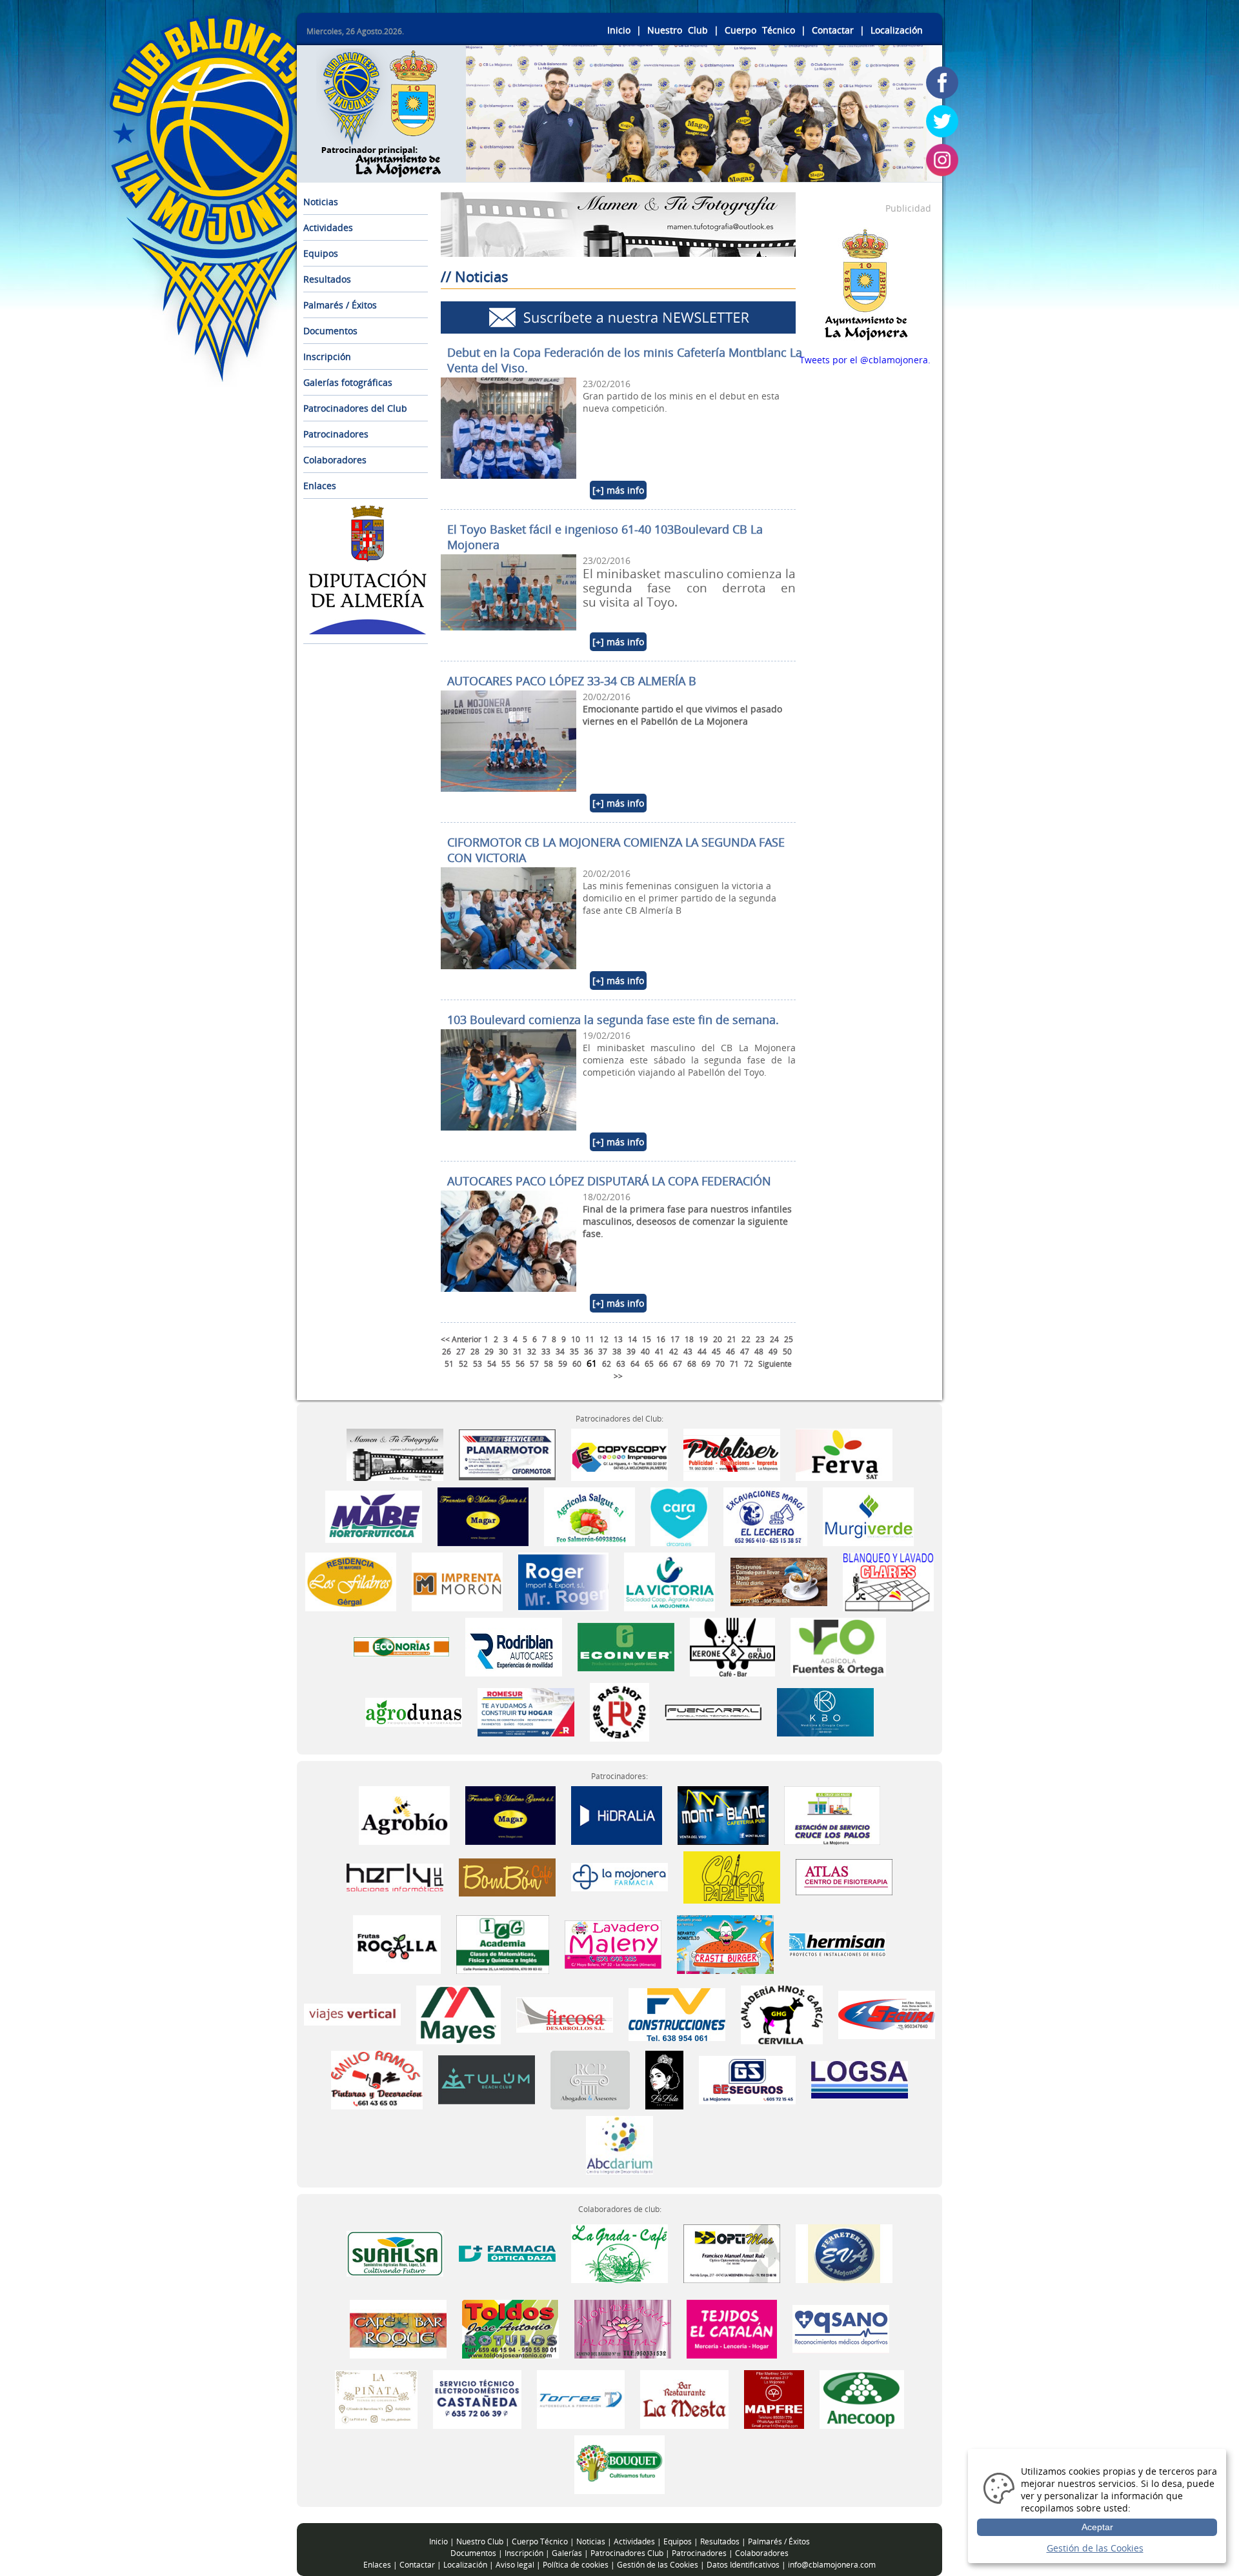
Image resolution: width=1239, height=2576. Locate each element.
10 (576, 1339)
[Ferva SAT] (844, 1454)
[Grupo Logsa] (860, 2079)
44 (702, 1352)
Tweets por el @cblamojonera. (865, 360)
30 (503, 1352)
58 (549, 1364)
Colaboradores (335, 460)
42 (674, 1352)
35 (574, 1352)
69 (706, 1364)
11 (590, 1339)
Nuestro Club (678, 30)
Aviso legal (515, 2565)
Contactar (833, 30)
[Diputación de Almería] (368, 631)
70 (720, 1364)
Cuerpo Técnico (760, 30)
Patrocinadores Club (627, 2553)
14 (632, 1339)
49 (773, 1352)
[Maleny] (613, 1943)
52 (463, 1364)
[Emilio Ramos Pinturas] (378, 2079)
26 (447, 1352)
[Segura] (887, 2014)
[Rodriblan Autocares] (515, 1646)
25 (789, 1339)
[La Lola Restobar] (666, 2079)
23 (760, 1339)
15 (647, 1339)
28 (475, 1352)
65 (649, 1364)
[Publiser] (732, 1454)
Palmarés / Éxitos (340, 305)
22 (746, 1339)
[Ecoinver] (627, 1646)
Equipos (321, 253)
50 (787, 1352)
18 (689, 1339)
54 (492, 1364)
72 (749, 1364)
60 (577, 1364)
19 (703, 1339)
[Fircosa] (566, 2014)
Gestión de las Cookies (658, 2565)
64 (635, 1364)
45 (716, 1352)
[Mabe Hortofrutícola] (374, 1515)
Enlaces (320, 486)
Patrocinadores (336, 434)
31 (518, 1352)
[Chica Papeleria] (732, 1876)
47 (745, 1352)
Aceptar (1097, 2527)
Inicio (619, 30)
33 (546, 1352)
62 (607, 1364)
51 (449, 1364)
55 (506, 1364)
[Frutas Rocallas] (398, 1943)
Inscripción (327, 357)
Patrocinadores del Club (355, 408)
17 (675, 1339)
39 (631, 1352)
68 (692, 1364)
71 (734, 1364)
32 (532, 1352)
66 (663, 1364)
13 (618, 1339)
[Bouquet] (620, 2463)
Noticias (321, 202)
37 (603, 1352)
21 (732, 1339)
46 (730, 1352)
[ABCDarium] (619, 2144)
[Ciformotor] (507, 1454)
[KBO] (825, 1711)
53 (478, 1364)
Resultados (327, 279)
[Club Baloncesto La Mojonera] (381, 170)
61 (592, 1363)
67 (678, 1364)
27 (461, 1352)
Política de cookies (576, 2565)
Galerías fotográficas (348, 382)
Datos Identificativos (743, 2565)
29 (489, 1352)
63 (621, 1364)
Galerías (567, 2553)
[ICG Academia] (503, 1943)
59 (563, 1364)
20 (718, 1339)
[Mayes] (460, 2014)
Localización (897, 30)
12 (604, 1339)
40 (645, 1352)
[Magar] (483, 1515)
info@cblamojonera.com (832, 2565)
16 (661, 1339)
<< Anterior (461, 1339)
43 (688, 1352)
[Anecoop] (862, 2398)
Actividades (328, 227)
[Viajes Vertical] (354, 2014)
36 (589, 1352)
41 (660, 1352)
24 (774, 1339)
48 (759, 1352)
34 (560, 1352)
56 (520, 1364)
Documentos (330, 331)
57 (534, 1364)
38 (617, 1352)
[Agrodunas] (415, 1711)
